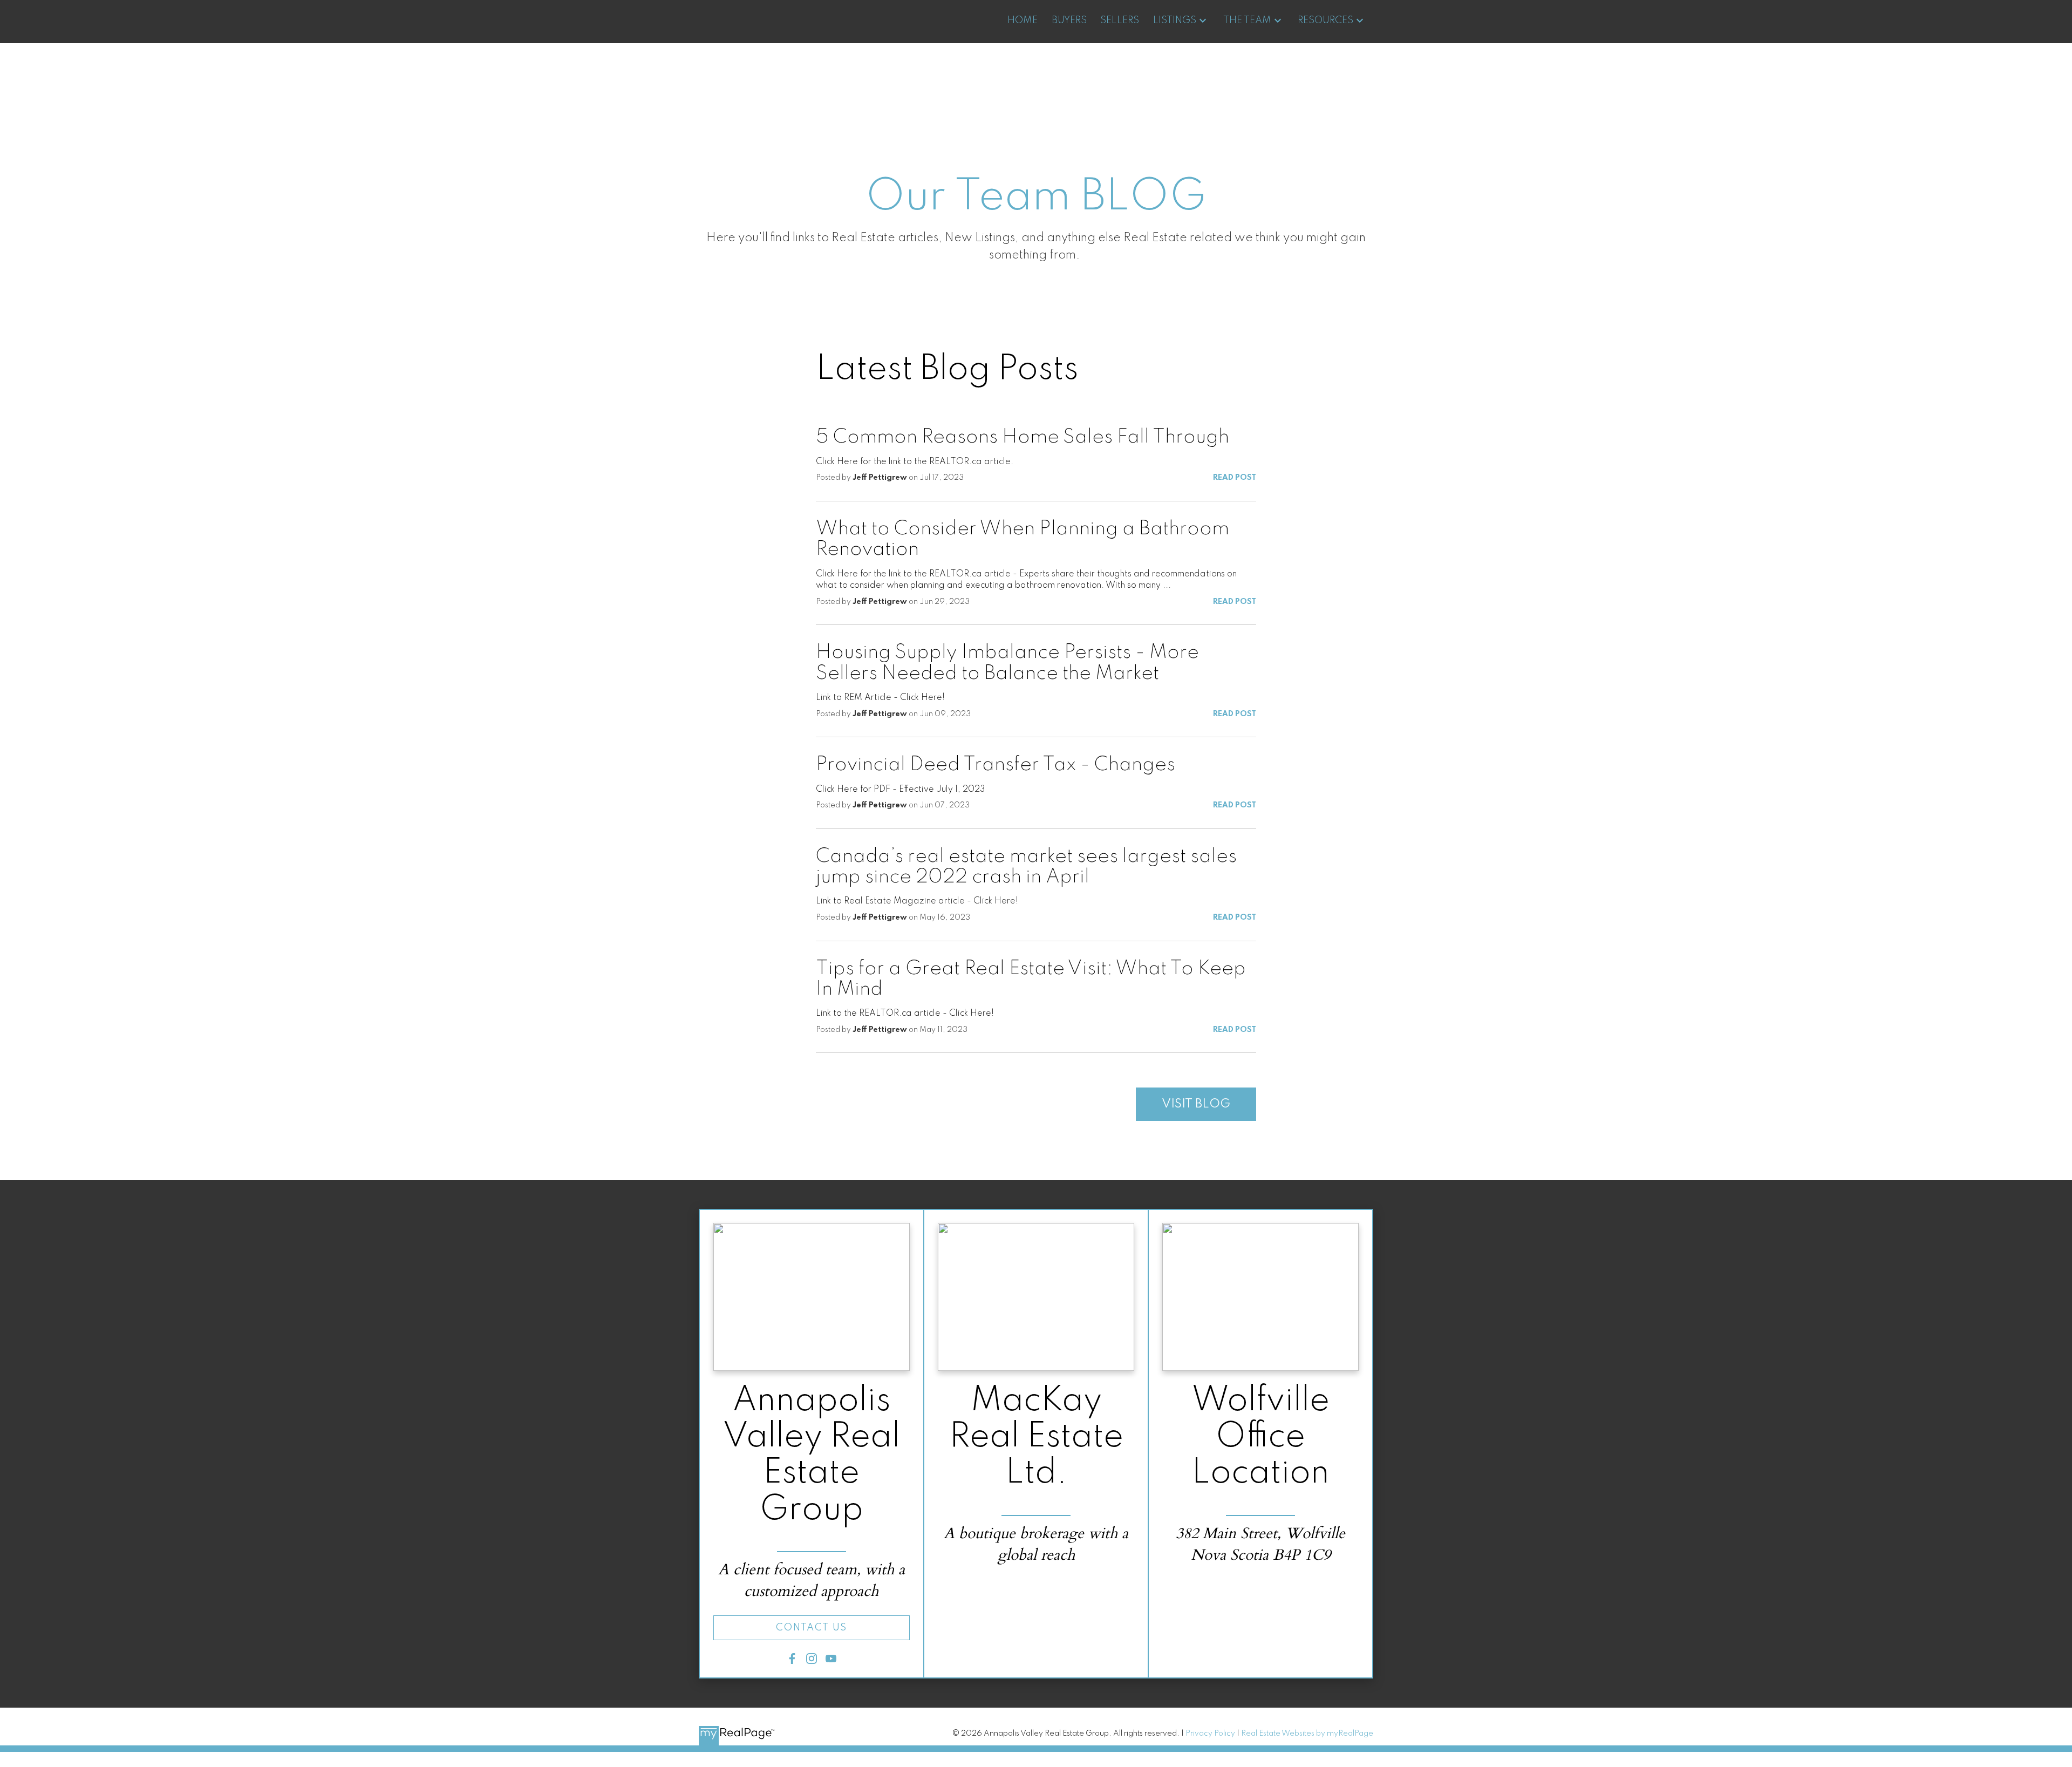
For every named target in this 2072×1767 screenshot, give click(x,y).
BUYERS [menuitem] (1069, 21)
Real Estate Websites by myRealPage (1307, 1734)
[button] (812, 1628)
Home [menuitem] (1023, 21)
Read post (1235, 478)
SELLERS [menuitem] (1120, 21)
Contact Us (812, 1628)
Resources (1325, 21)
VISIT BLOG (1196, 1104)
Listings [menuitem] (1175, 21)
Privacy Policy (1210, 1734)
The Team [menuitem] (1247, 21)
